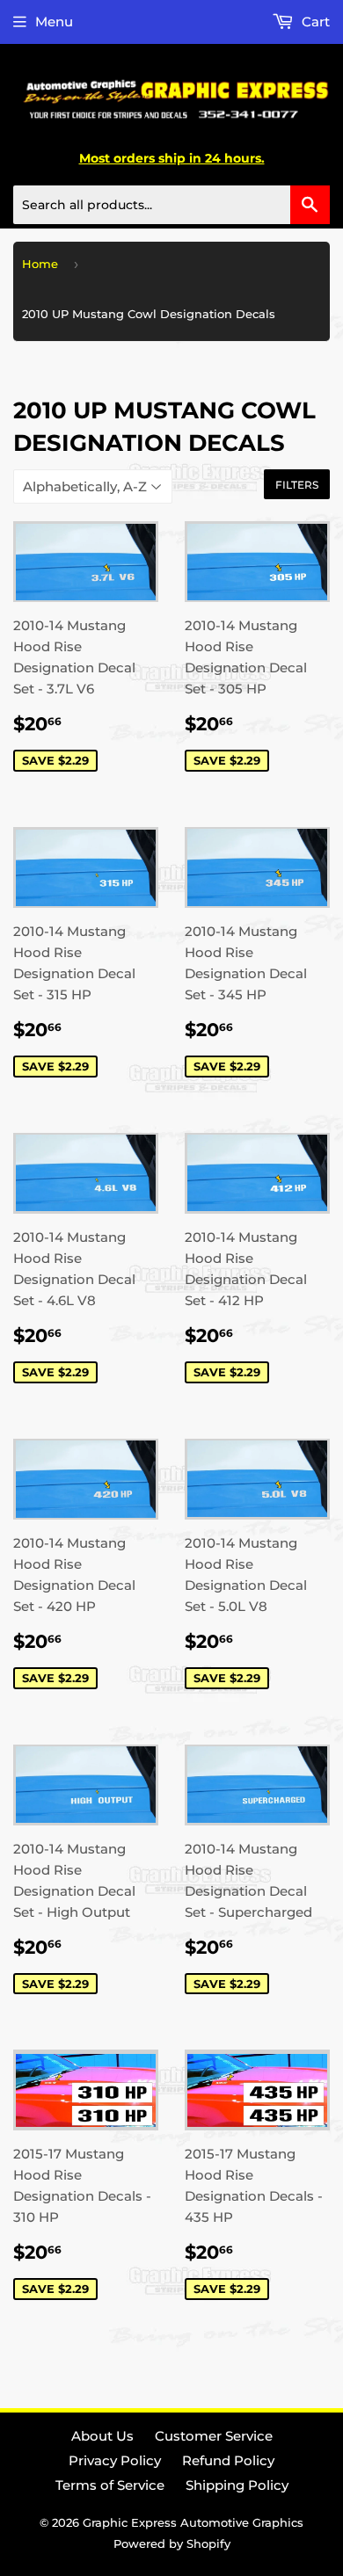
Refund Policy (228, 2460)
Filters (297, 485)
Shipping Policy (237, 2485)
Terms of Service (110, 2485)
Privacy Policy (115, 2460)
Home (40, 264)
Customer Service (214, 2436)
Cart (314, 22)
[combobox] (171, 205)
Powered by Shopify (172, 2543)
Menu (54, 22)
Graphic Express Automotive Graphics (193, 2522)
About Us (102, 2436)
